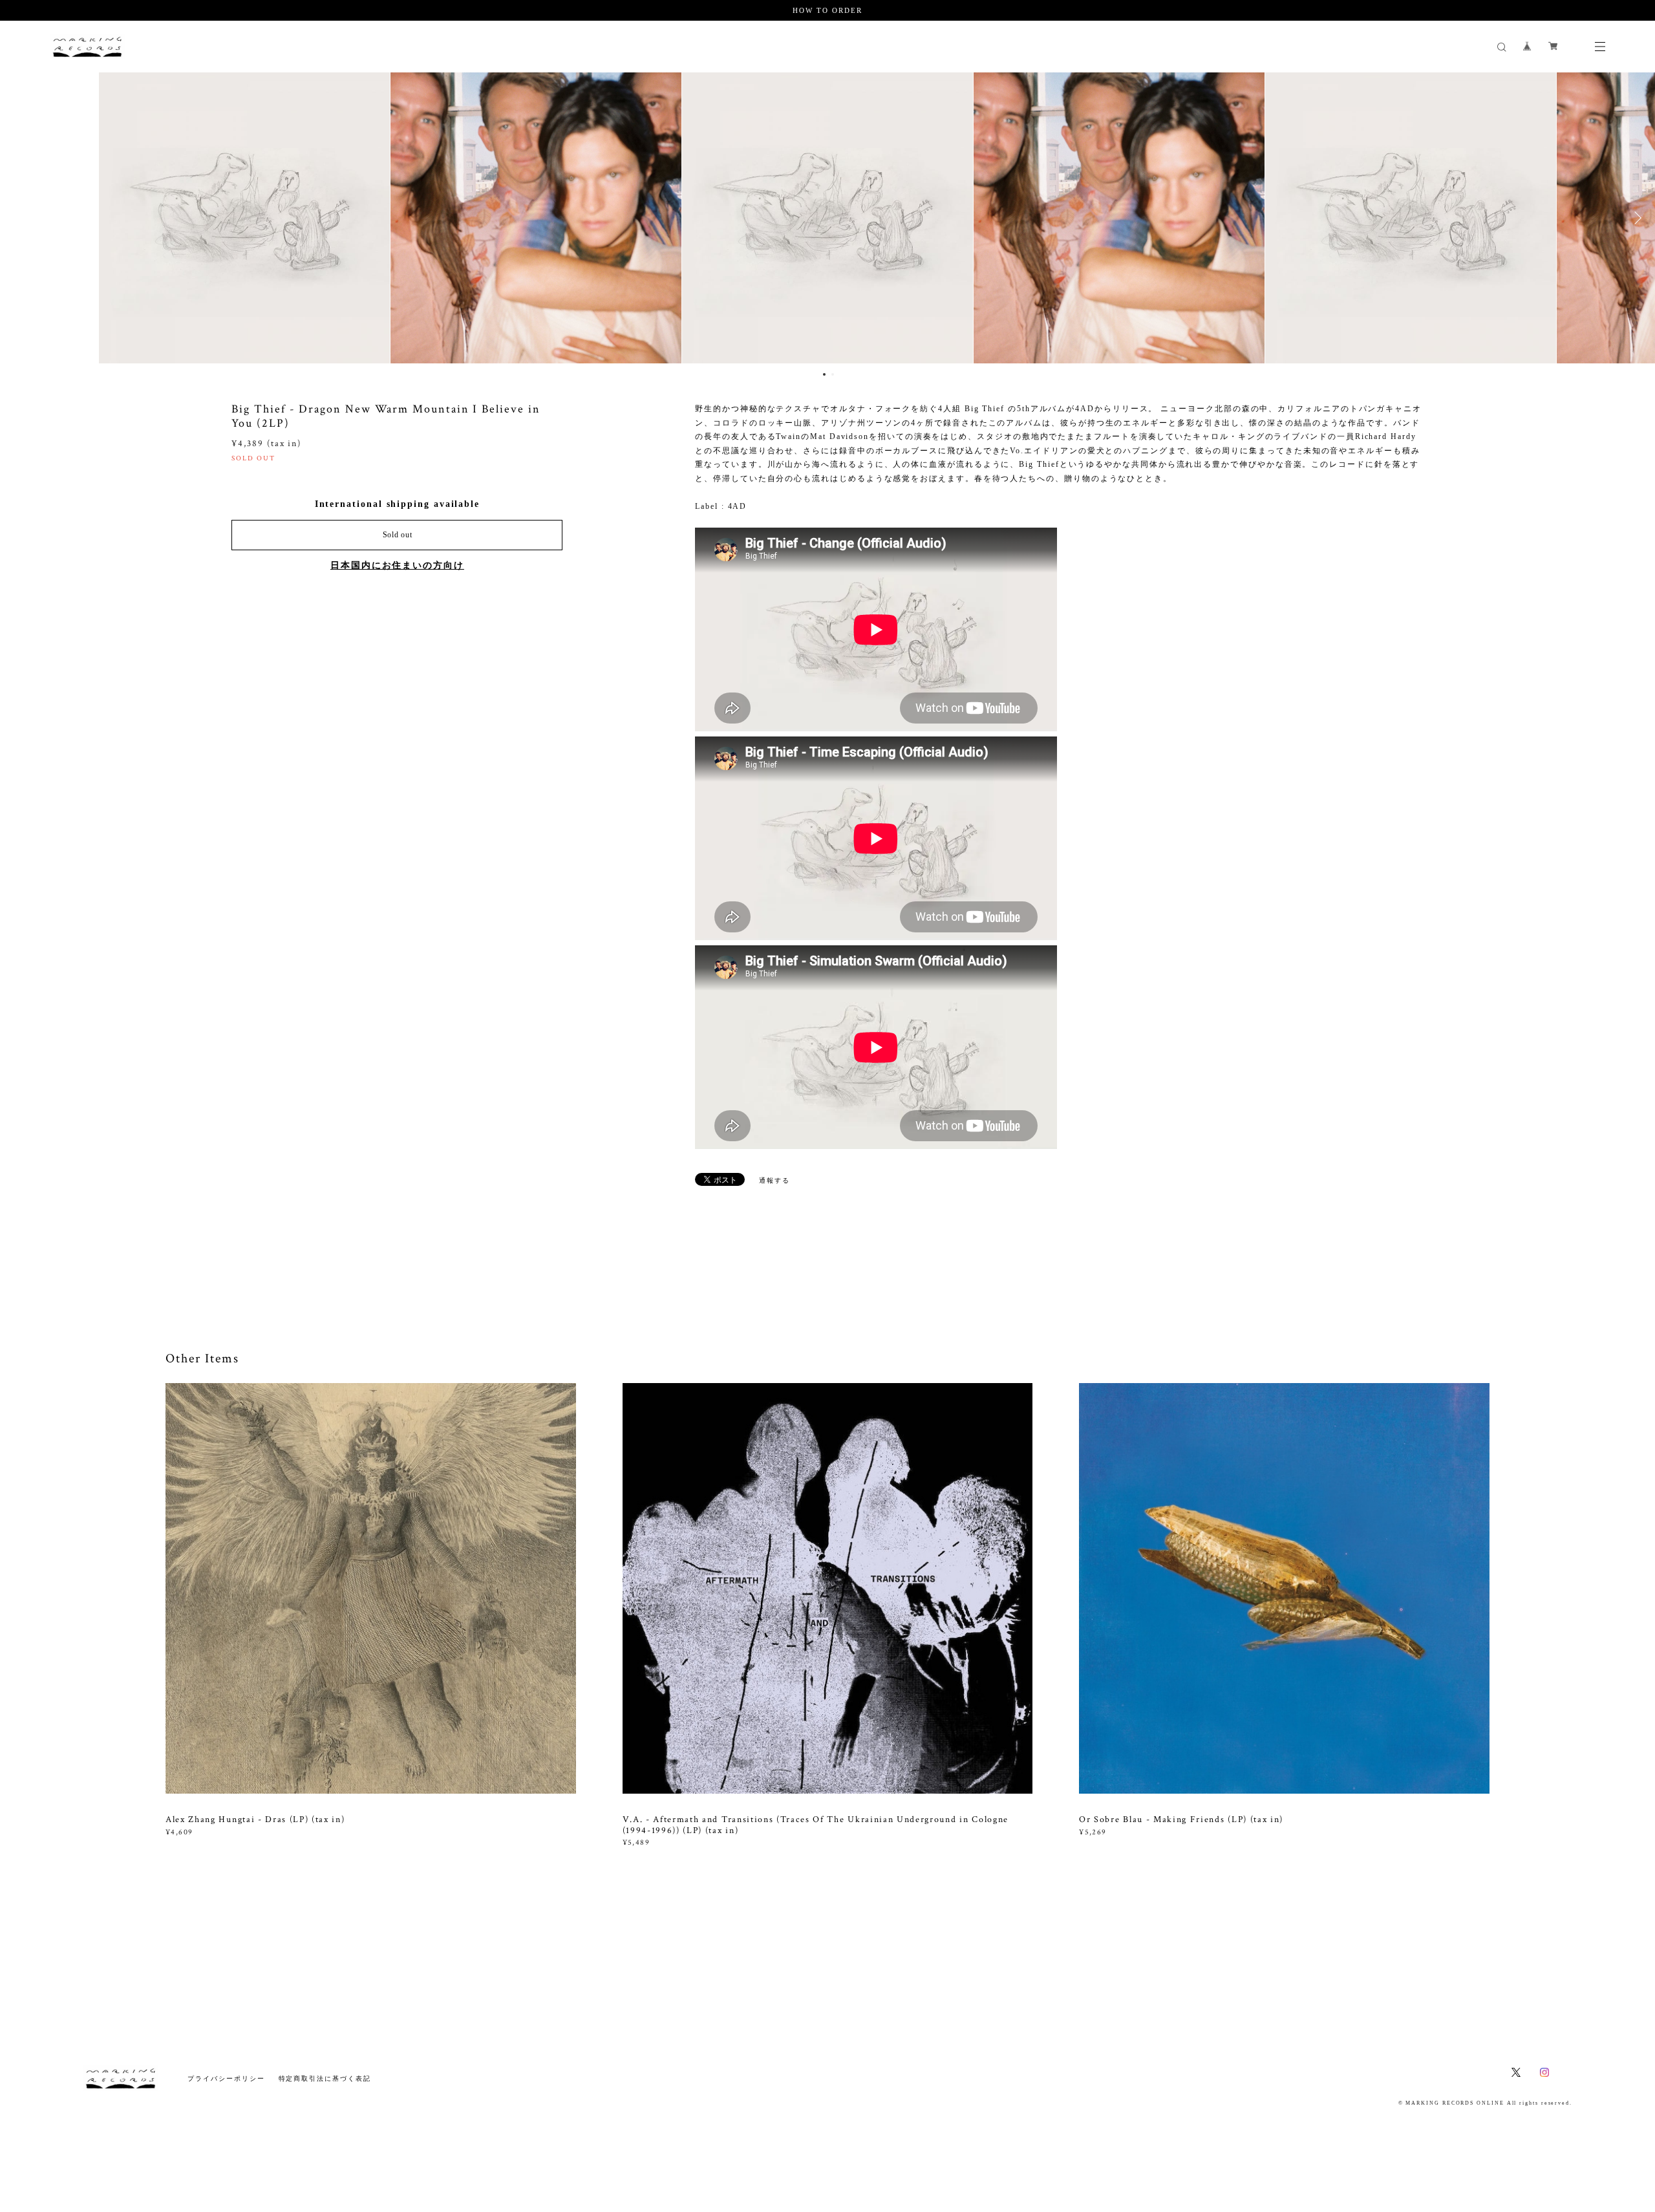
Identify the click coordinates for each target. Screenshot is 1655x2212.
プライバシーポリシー (226, 2078)
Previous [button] (19, 218)
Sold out (398, 535)
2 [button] (833, 374)
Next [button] (1636, 218)
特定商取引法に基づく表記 (325, 2078)
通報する (774, 1180)
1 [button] (824, 374)
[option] (536, 218)
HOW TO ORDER (827, 10)
